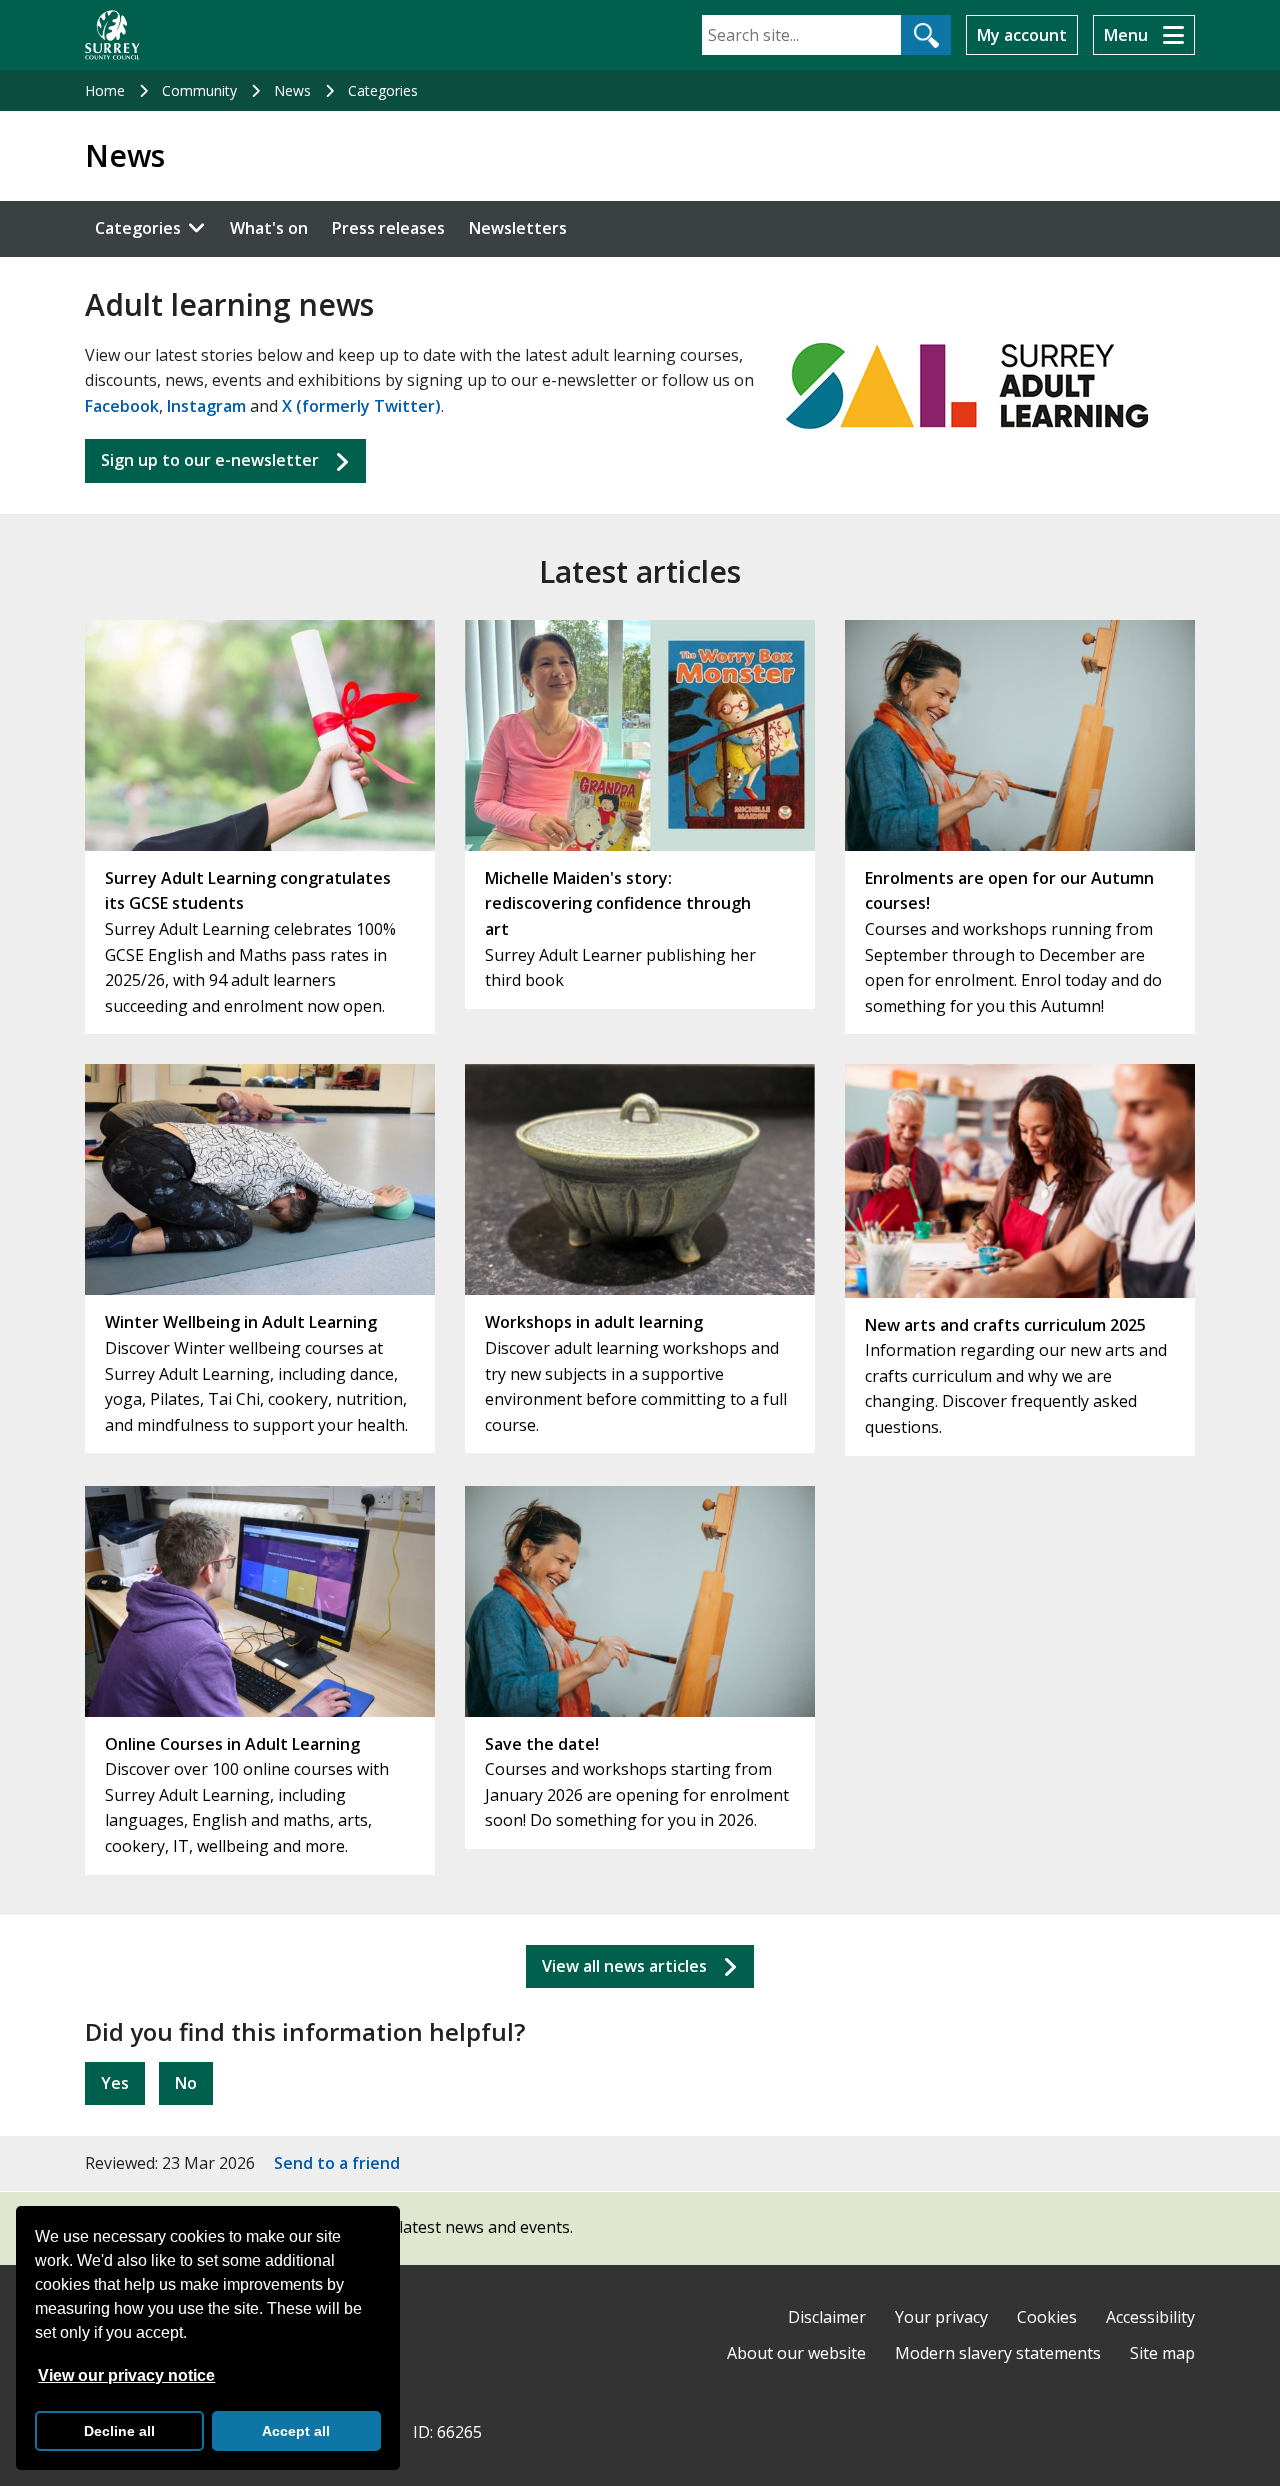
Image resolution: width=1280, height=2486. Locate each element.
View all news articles (624, 1966)
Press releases (388, 228)
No (186, 2083)
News (292, 90)
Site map (1162, 2353)
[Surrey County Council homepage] (112, 35)
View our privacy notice (126, 2375)
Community (199, 90)
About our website (796, 2353)
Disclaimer (827, 2317)
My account (1022, 35)
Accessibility (1150, 2317)
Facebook (122, 406)
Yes (115, 2083)
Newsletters (518, 228)
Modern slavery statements (998, 2353)
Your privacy (941, 2317)
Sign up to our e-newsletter (210, 460)
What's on (269, 228)
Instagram (206, 406)
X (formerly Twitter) (361, 406)
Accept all (296, 2431)
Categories (383, 90)
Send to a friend (337, 2163)
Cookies (1047, 2317)
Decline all (119, 2431)
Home (105, 90)
